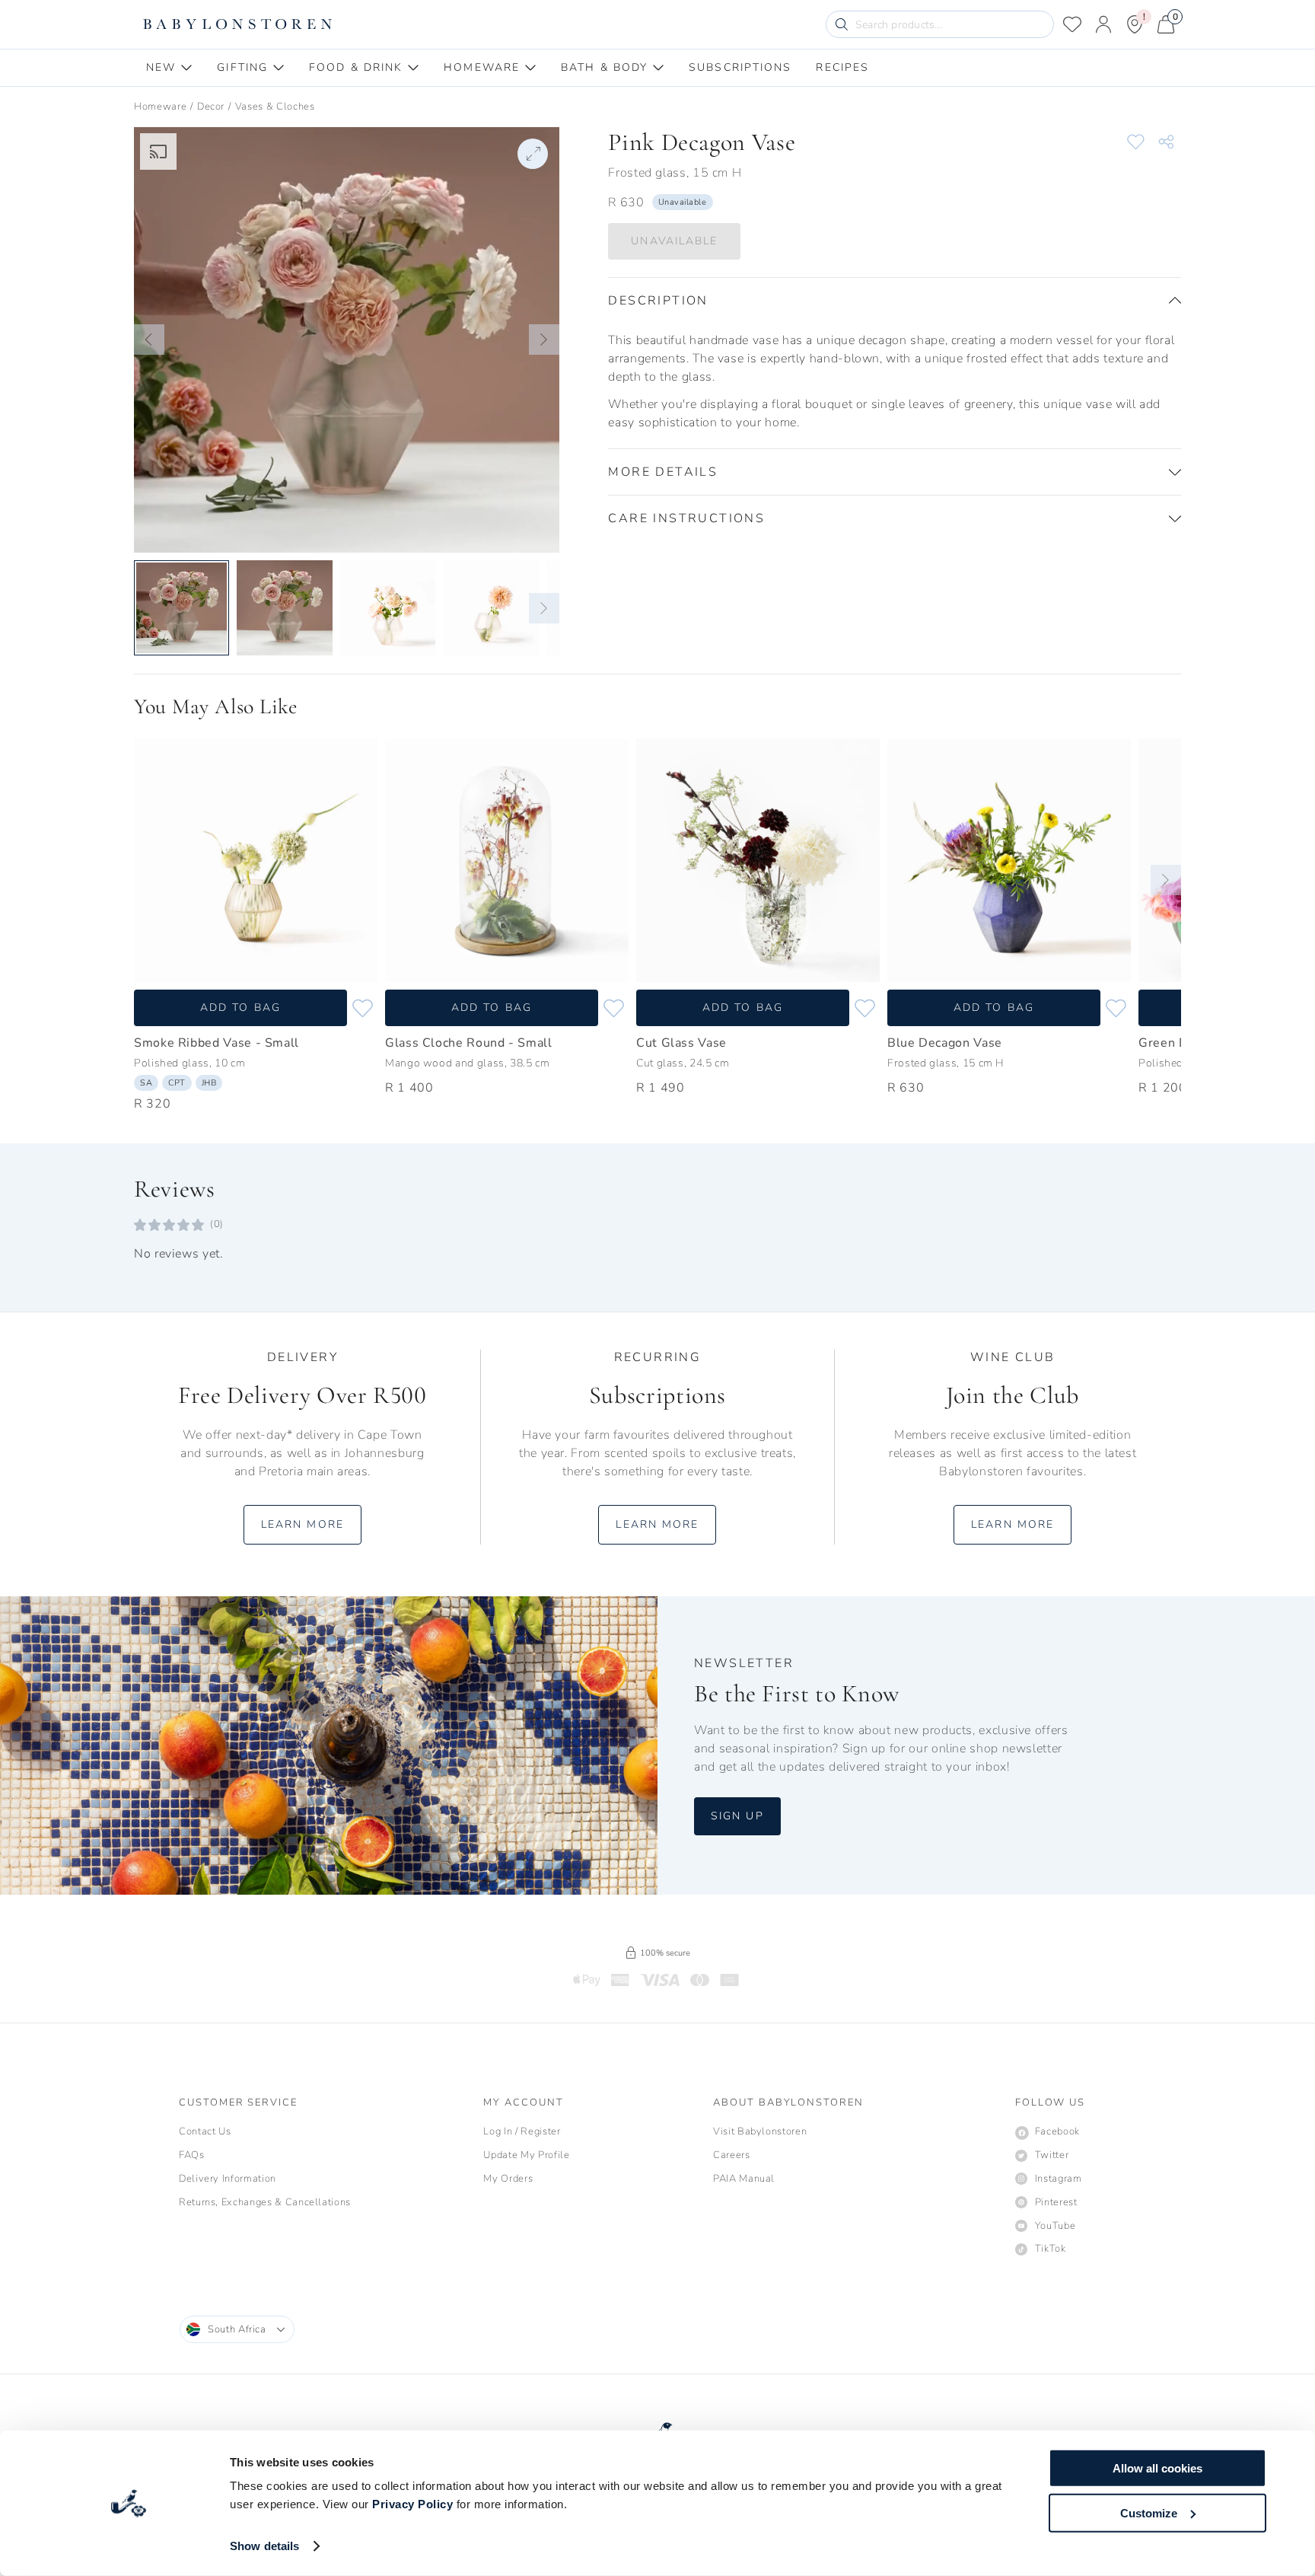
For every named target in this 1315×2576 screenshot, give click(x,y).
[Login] (1103, 24)
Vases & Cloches (275, 107)
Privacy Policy (412, 2504)
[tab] (169, 68)
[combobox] (237, 2329)
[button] (149, 340)
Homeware (160, 107)
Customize (1149, 2512)
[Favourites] (1072, 24)
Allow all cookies (1157, 2468)
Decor (211, 107)
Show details (264, 2546)
